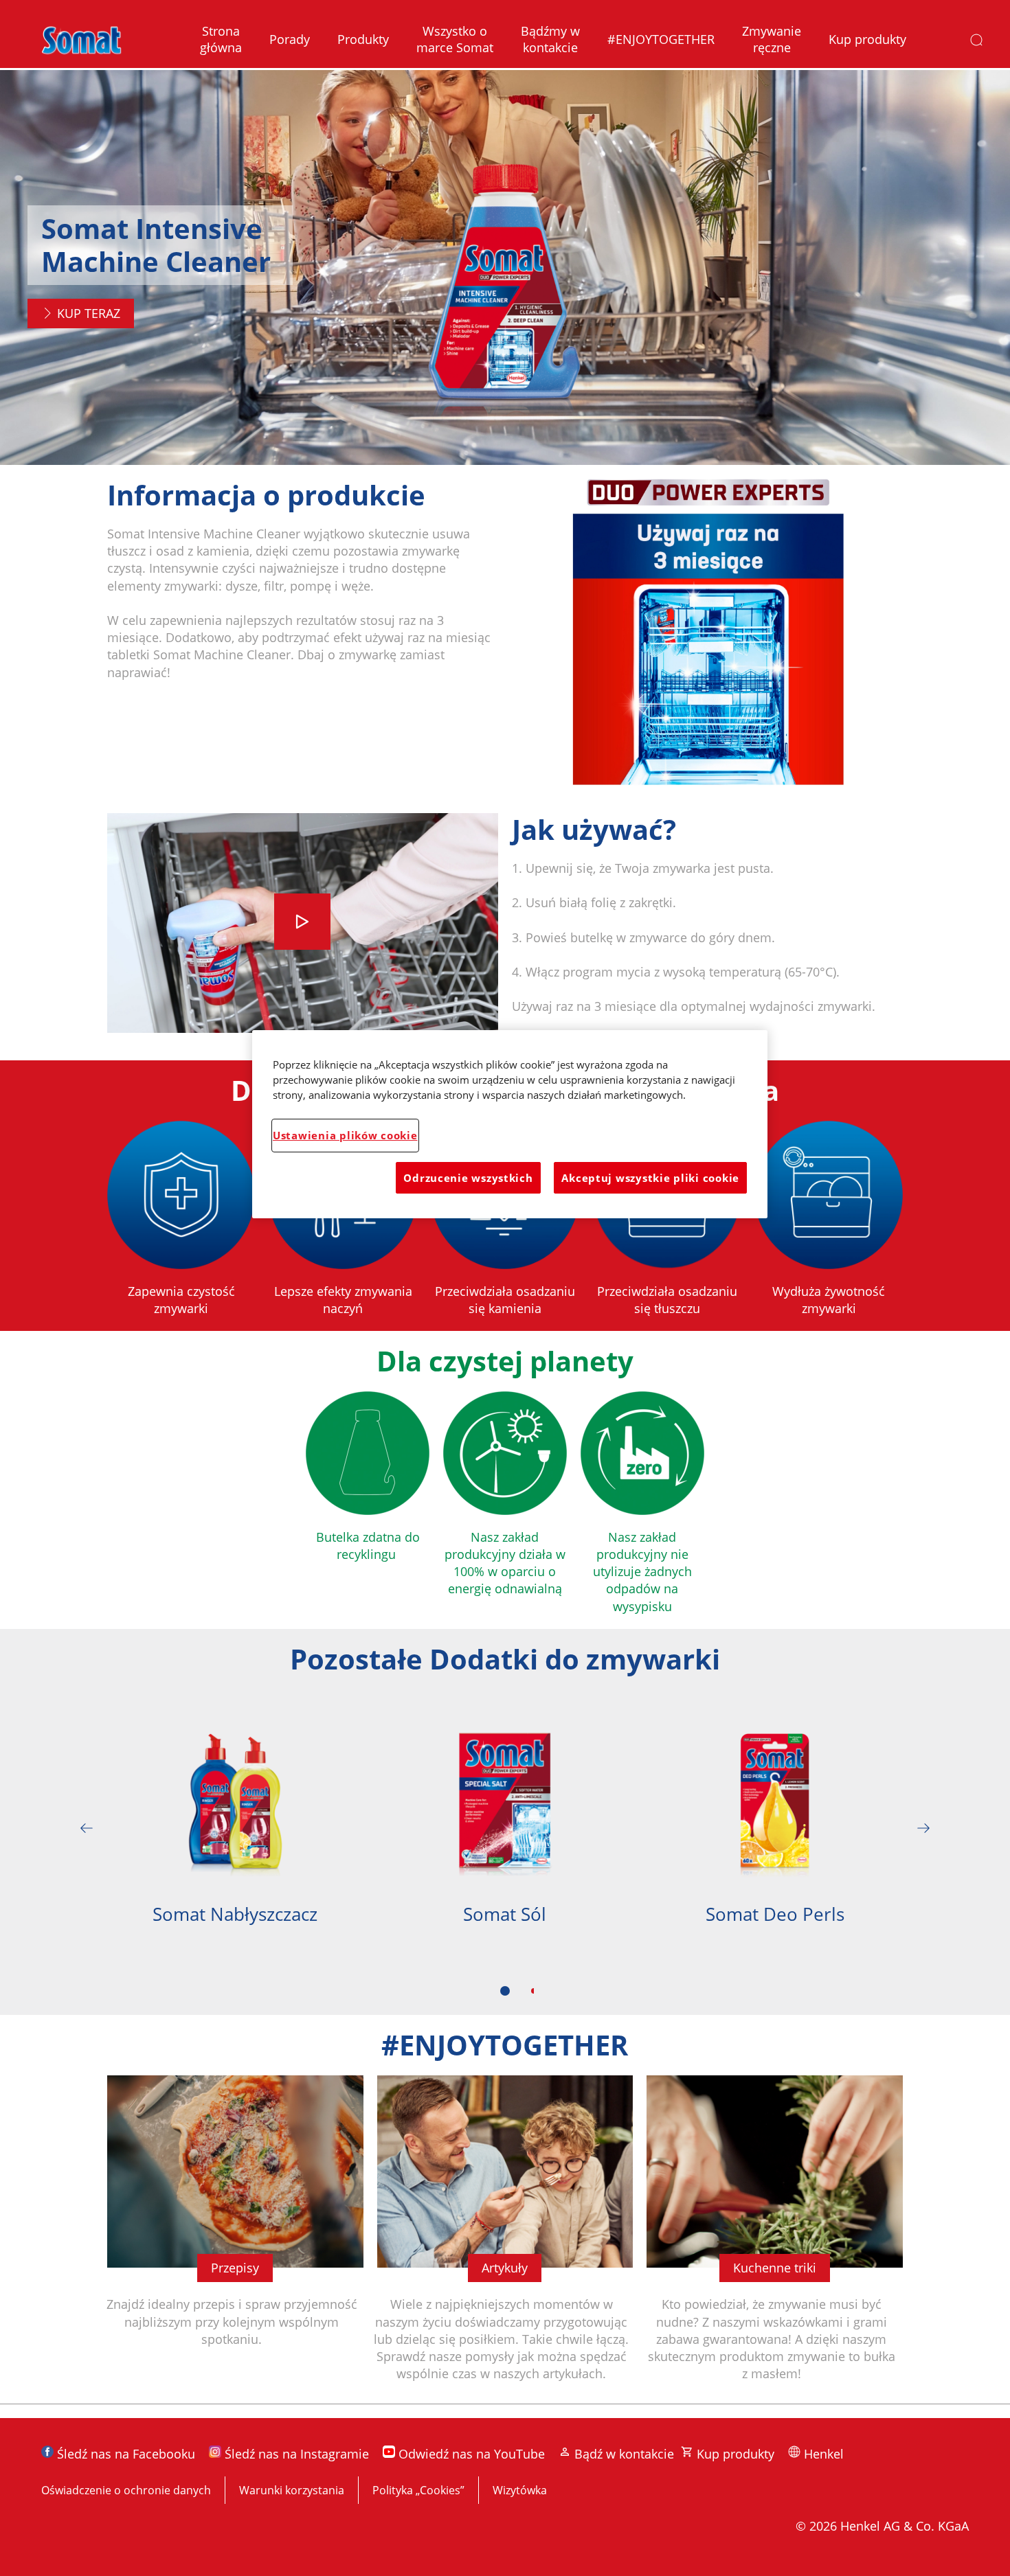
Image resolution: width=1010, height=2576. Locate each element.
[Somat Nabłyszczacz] (235, 1828)
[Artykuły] (505, 2239)
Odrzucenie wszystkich (468, 1178)
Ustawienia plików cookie (345, 1135)
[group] (505, 1853)
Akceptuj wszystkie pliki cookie (650, 1178)
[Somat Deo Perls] (775, 1828)
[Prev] (87, 1828)
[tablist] (505, 1991)
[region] (510, 1124)
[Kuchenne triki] (775, 2239)
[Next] (923, 1828)
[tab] (505, 1991)
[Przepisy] (235, 2239)
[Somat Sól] (505, 1828)
